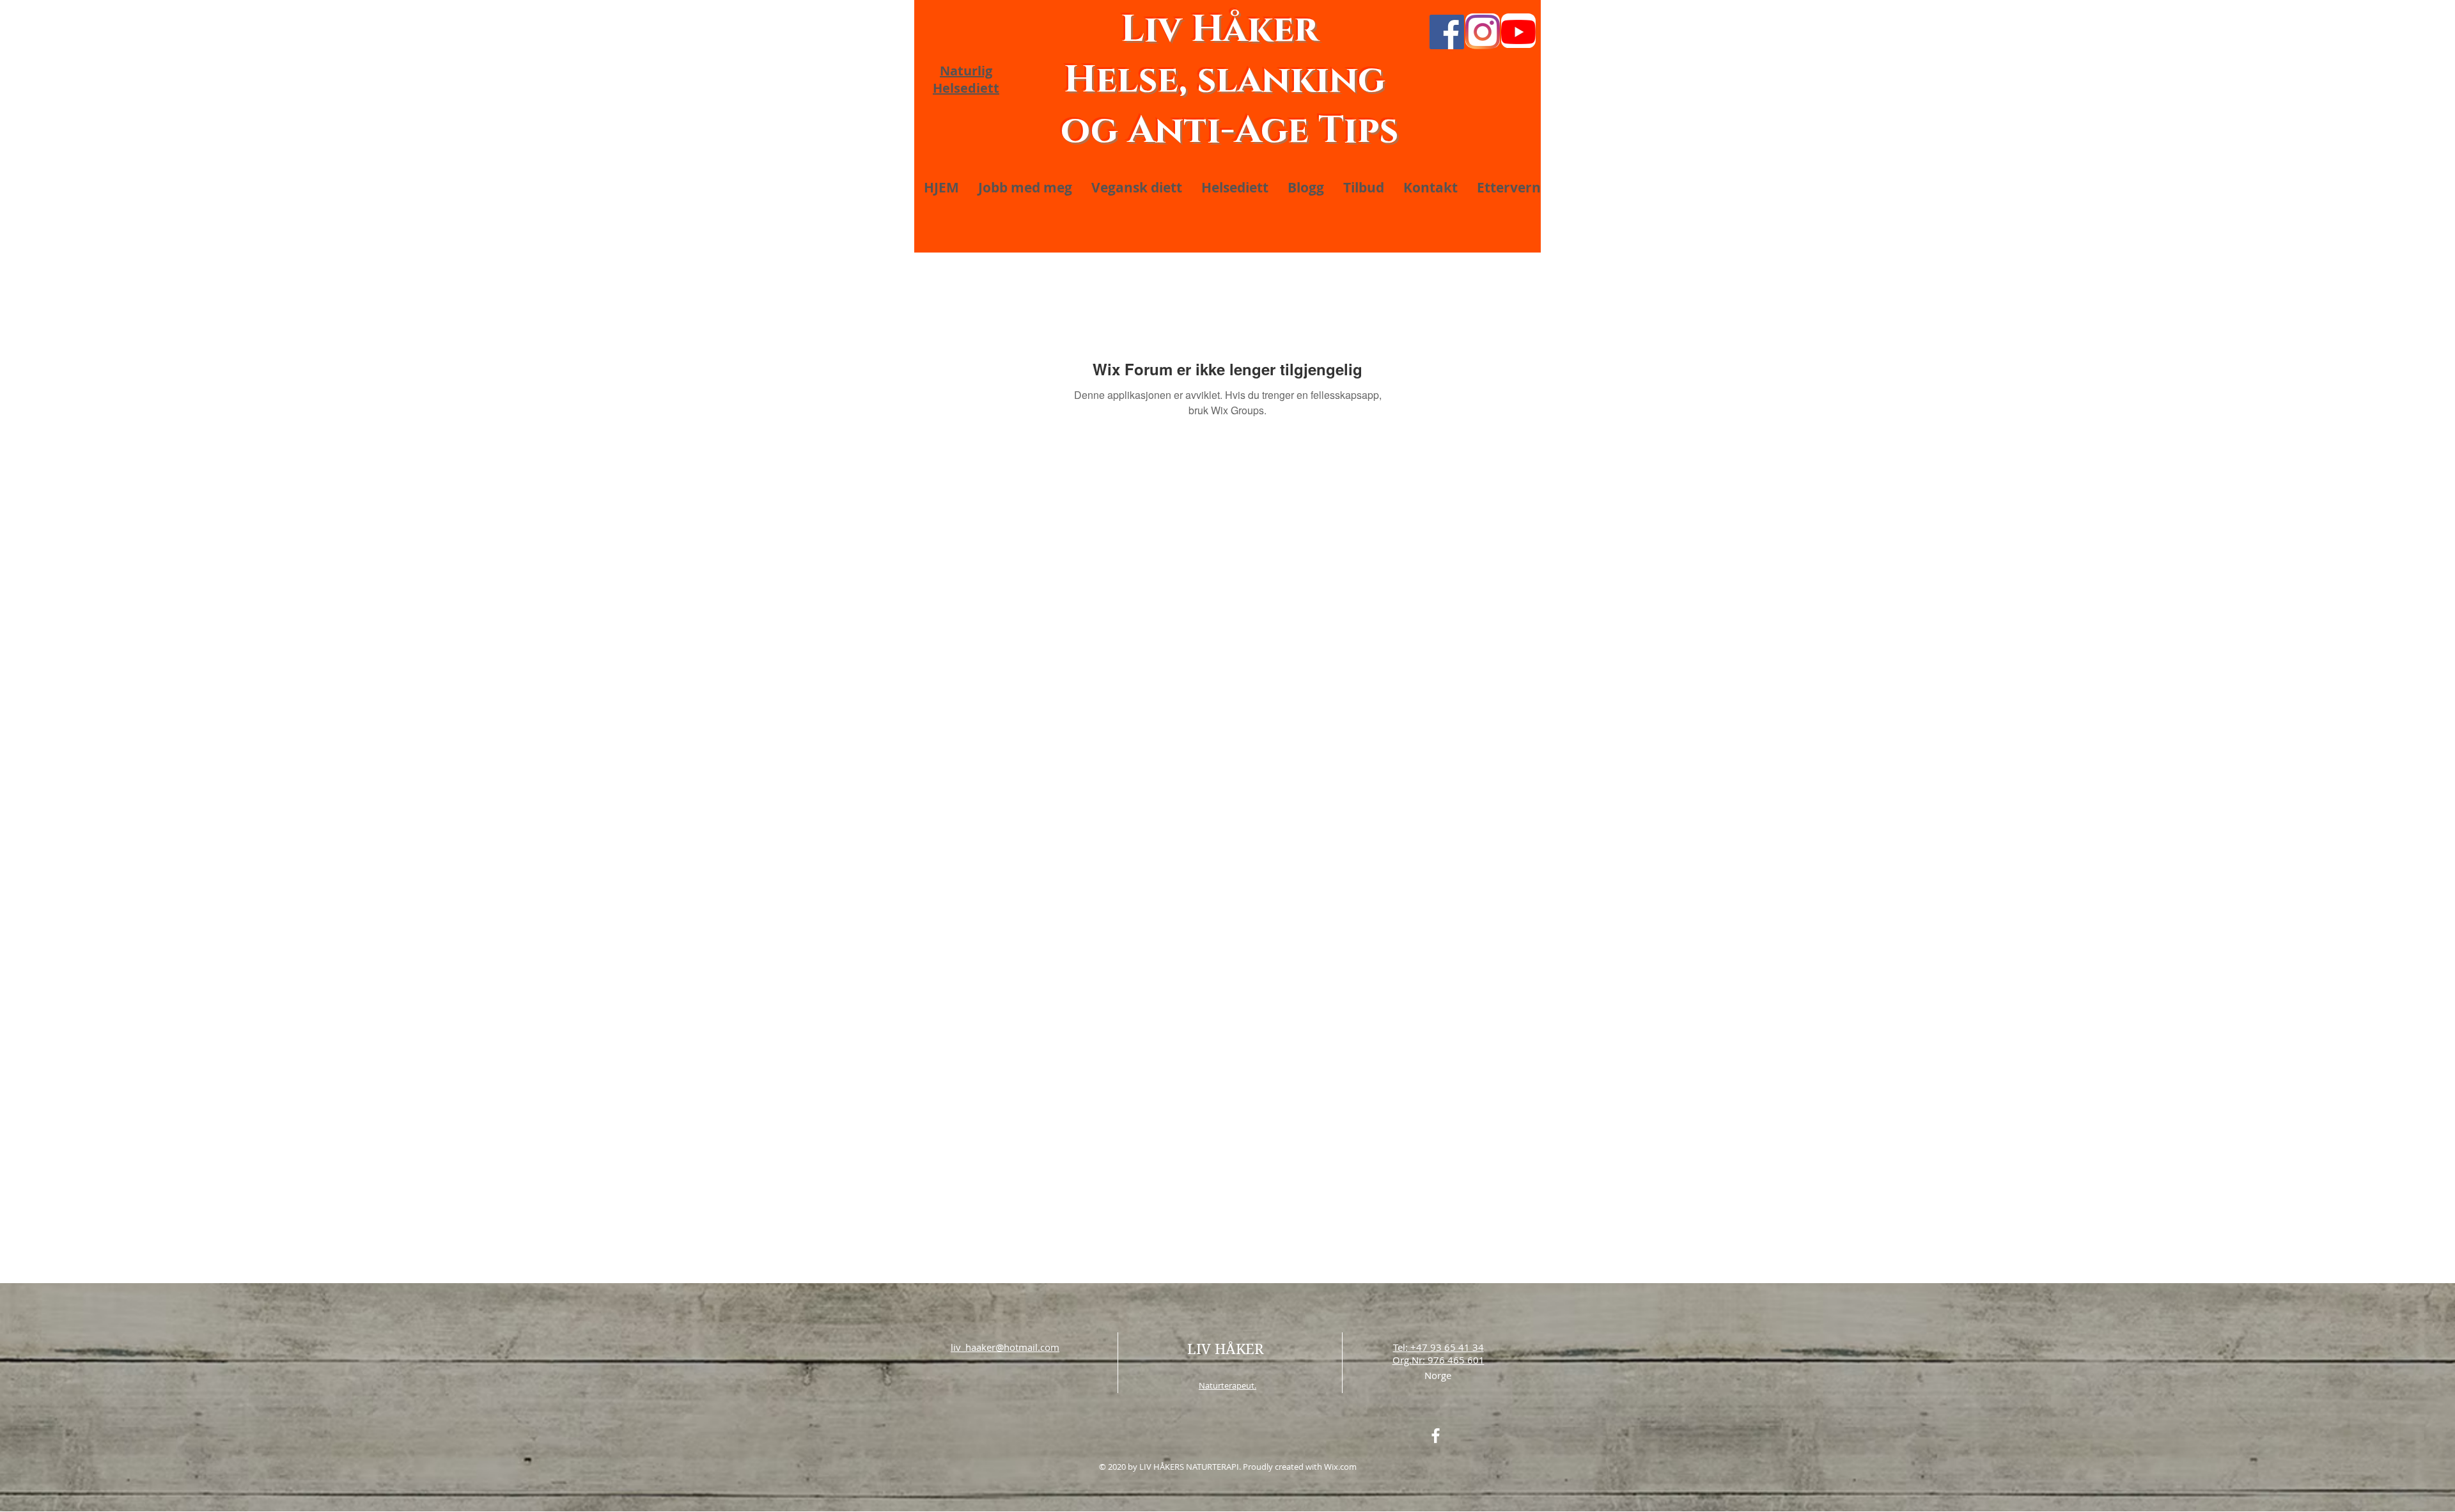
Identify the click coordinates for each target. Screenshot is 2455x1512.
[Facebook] (1447, 32)
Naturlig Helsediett (966, 79)
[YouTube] (1518, 32)
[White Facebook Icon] (1436, 1436)
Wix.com (1340, 1467)
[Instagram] (1483, 32)
